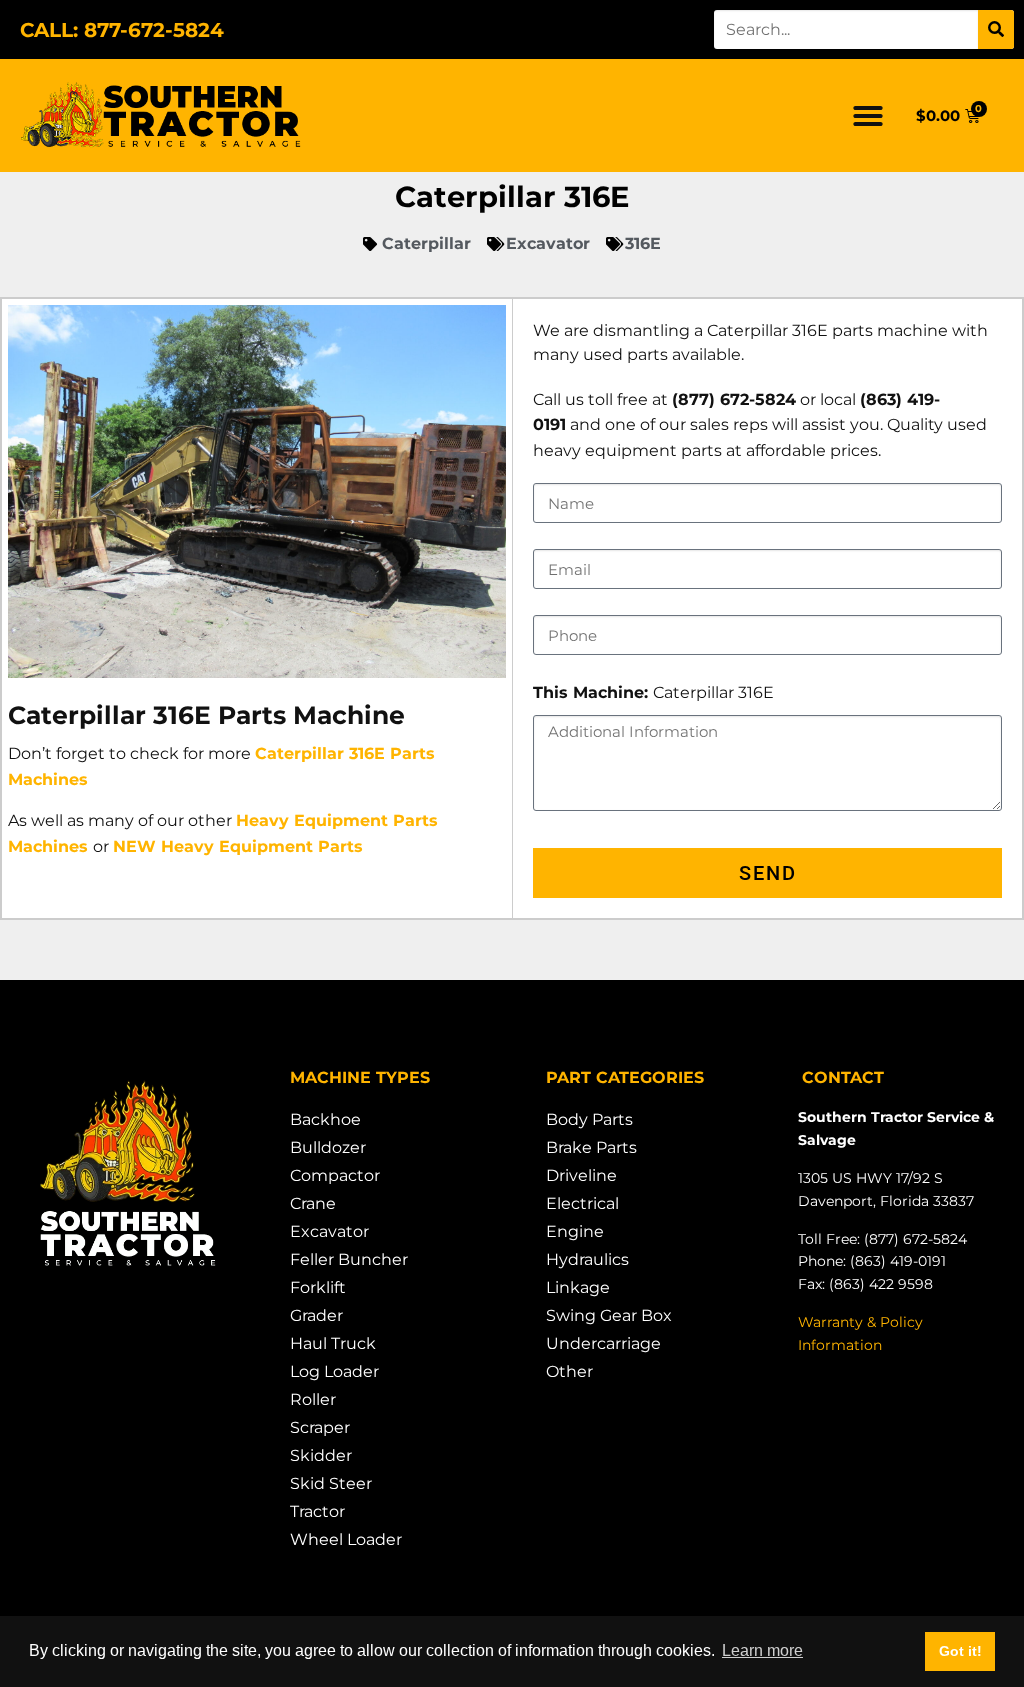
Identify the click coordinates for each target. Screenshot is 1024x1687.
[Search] (996, 29)
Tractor (317, 1511)
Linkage (578, 1287)
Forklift (318, 1287)
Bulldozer (328, 1147)
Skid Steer (331, 1483)
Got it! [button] (960, 1651)
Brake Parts (591, 1147)
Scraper (320, 1427)
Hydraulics (587, 1259)
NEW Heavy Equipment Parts (238, 846)
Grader (316, 1315)
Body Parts (589, 1119)
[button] (868, 116)
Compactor (335, 1175)
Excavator (329, 1231)
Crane (313, 1203)
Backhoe (325, 1119)
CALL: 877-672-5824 (122, 30)
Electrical (582, 1203)
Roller (313, 1399)
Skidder (321, 1455)
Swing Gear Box (609, 1315)
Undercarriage (603, 1343)
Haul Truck (333, 1343)
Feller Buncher (349, 1259)
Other (569, 1371)
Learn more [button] (762, 1650)
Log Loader (334, 1371)
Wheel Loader (346, 1539)
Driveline (581, 1175)
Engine (575, 1231)
